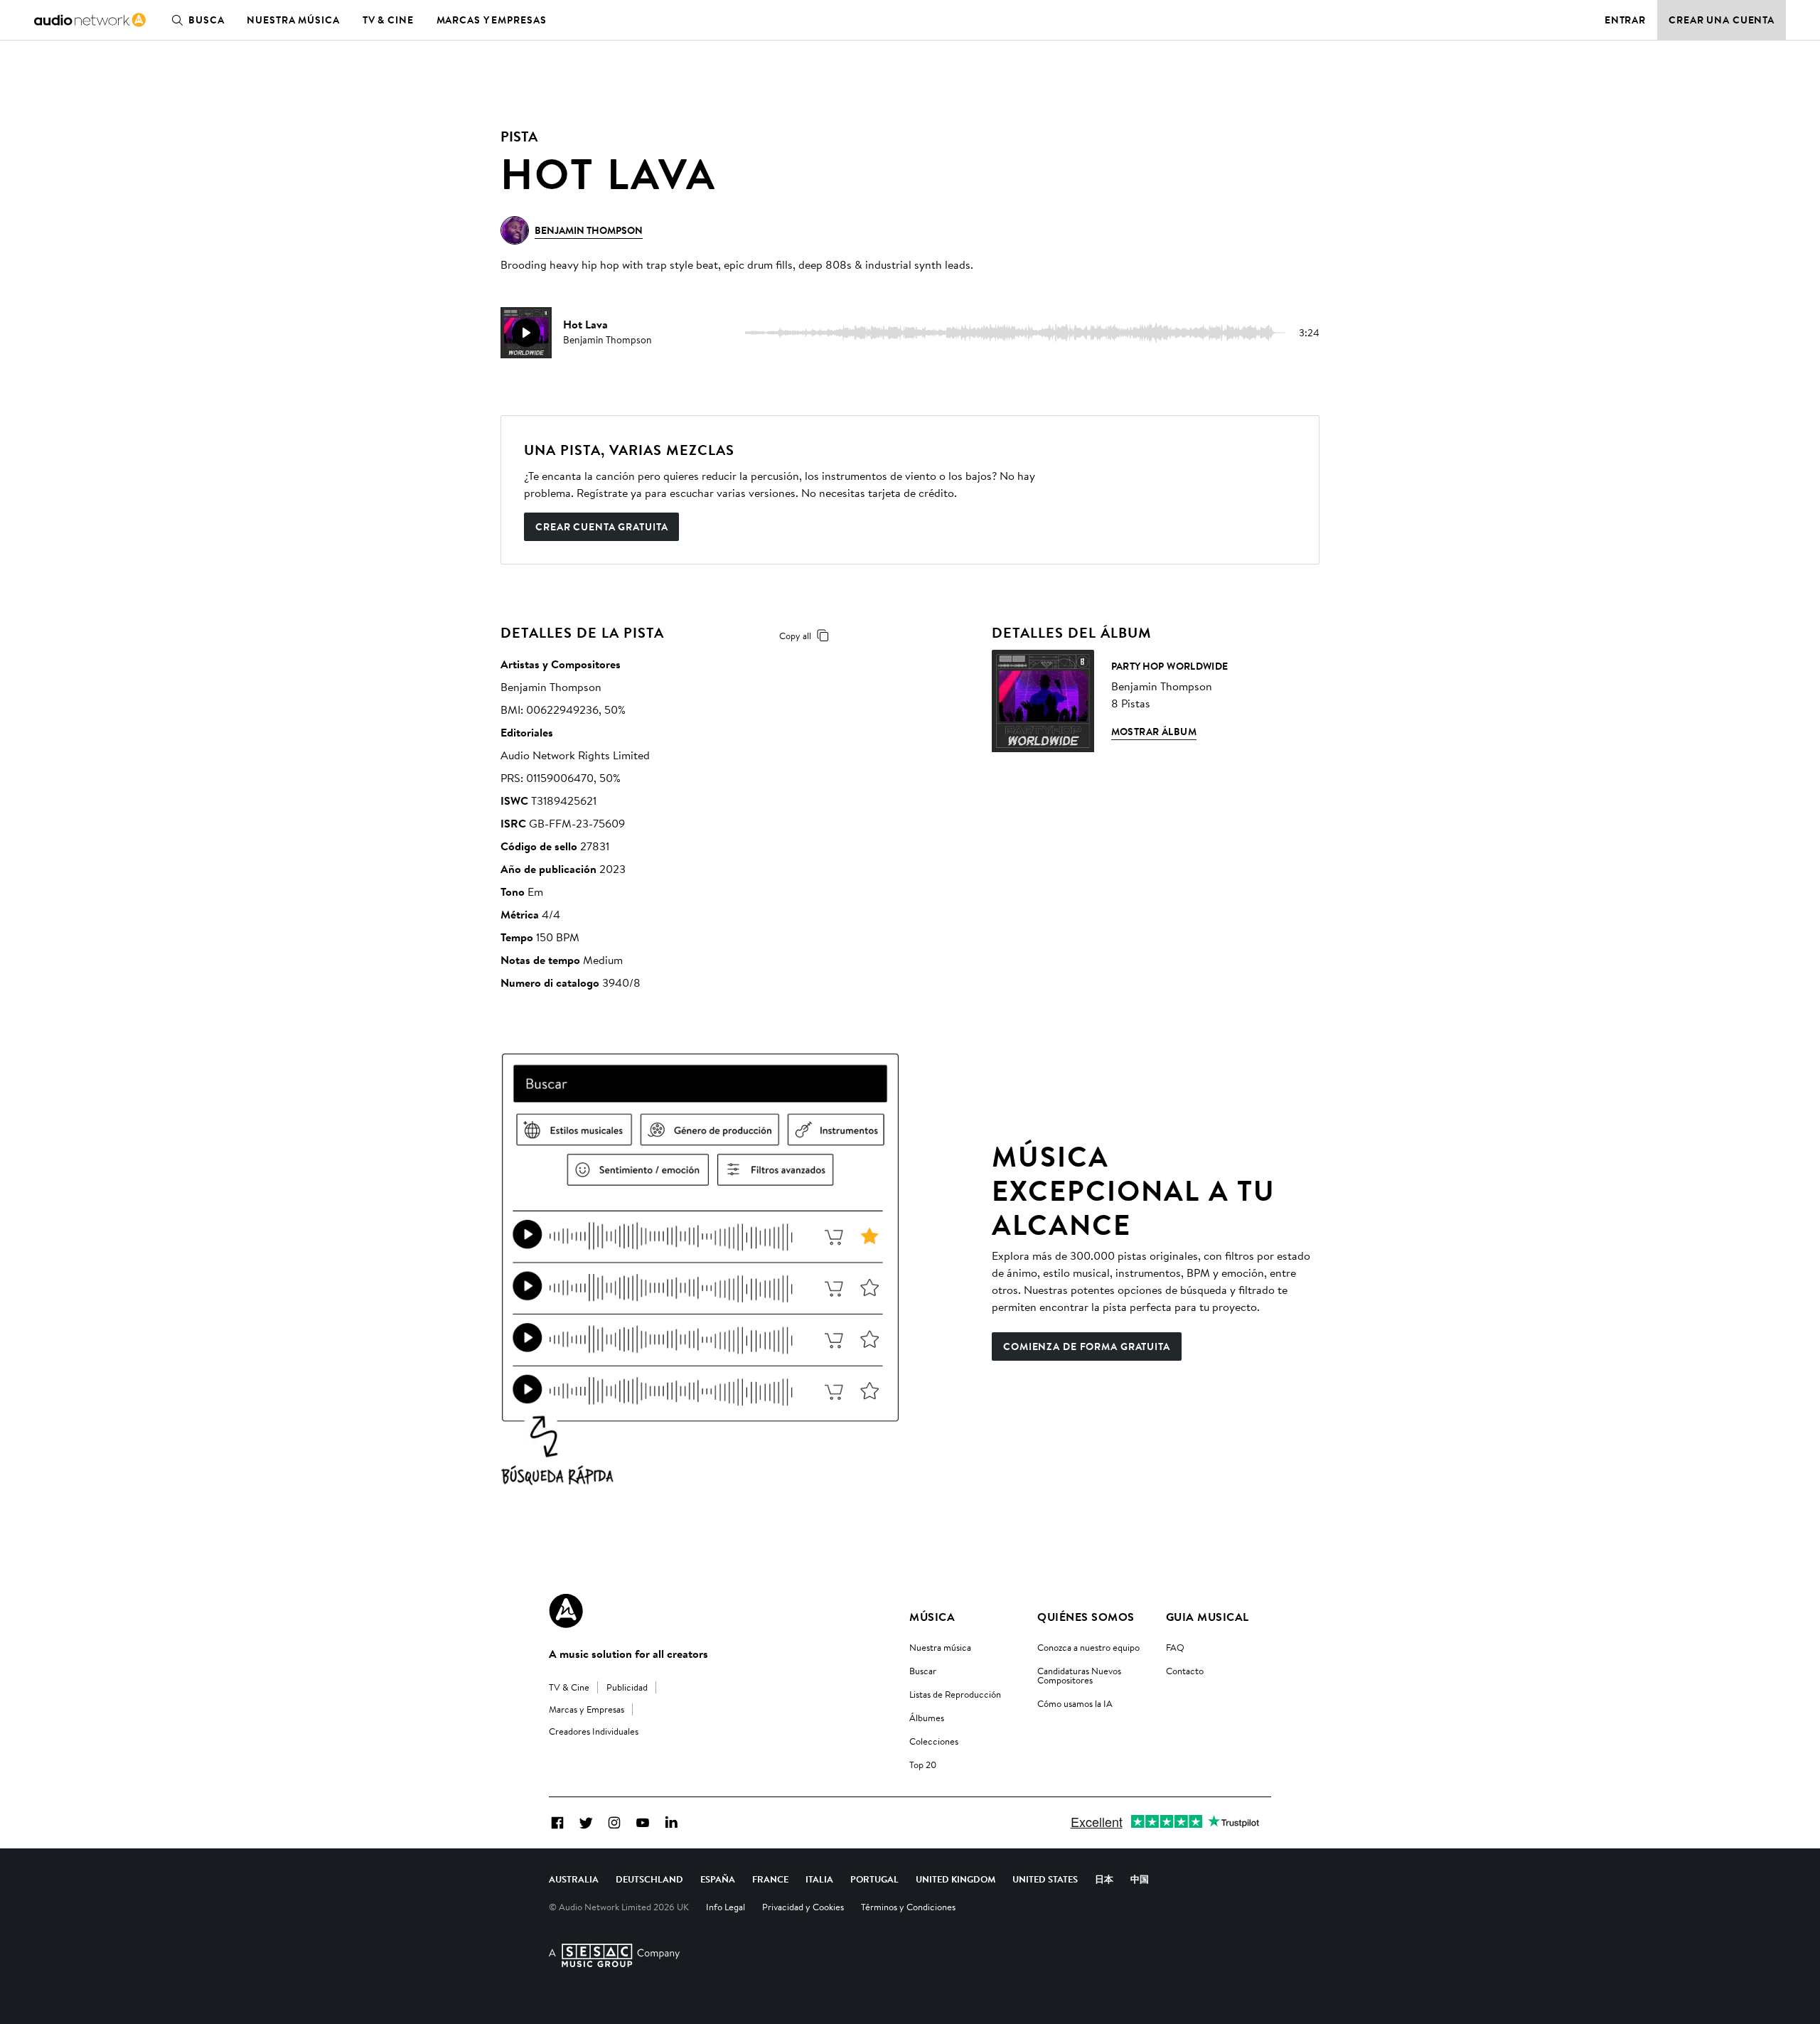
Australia (574, 1879)
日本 (1104, 1879)
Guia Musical (1208, 1617)
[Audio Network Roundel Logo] (566, 1611)
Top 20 (923, 1765)
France (770, 1879)
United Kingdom (955, 1879)
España (718, 1879)
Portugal (874, 1879)
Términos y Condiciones (908, 1907)
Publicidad (627, 1687)
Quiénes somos (1086, 1617)
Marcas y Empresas (492, 20)
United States (1045, 1879)
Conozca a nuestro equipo (1088, 1647)
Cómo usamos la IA (1075, 1703)
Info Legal (726, 1907)
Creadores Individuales (594, 1731)
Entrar (1625, 20)
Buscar (923, 1671)
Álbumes (927, 1718)
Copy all (795, 636)
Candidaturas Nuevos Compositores (1079, 1675)
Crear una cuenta (1722, 20)
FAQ (1175, 1647)
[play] (526, 333)
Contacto (1185, 1671)
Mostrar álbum (1154, 732)
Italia (819, 1879)
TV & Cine (388, 20)
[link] (90, 20)
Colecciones (934, 1741)
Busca (206, 20)
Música (932, 1617)
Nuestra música (293, 20)
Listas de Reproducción (955, 1694)
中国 (1140, 1879)
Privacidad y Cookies (803, 1907)
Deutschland (649, 1879)
